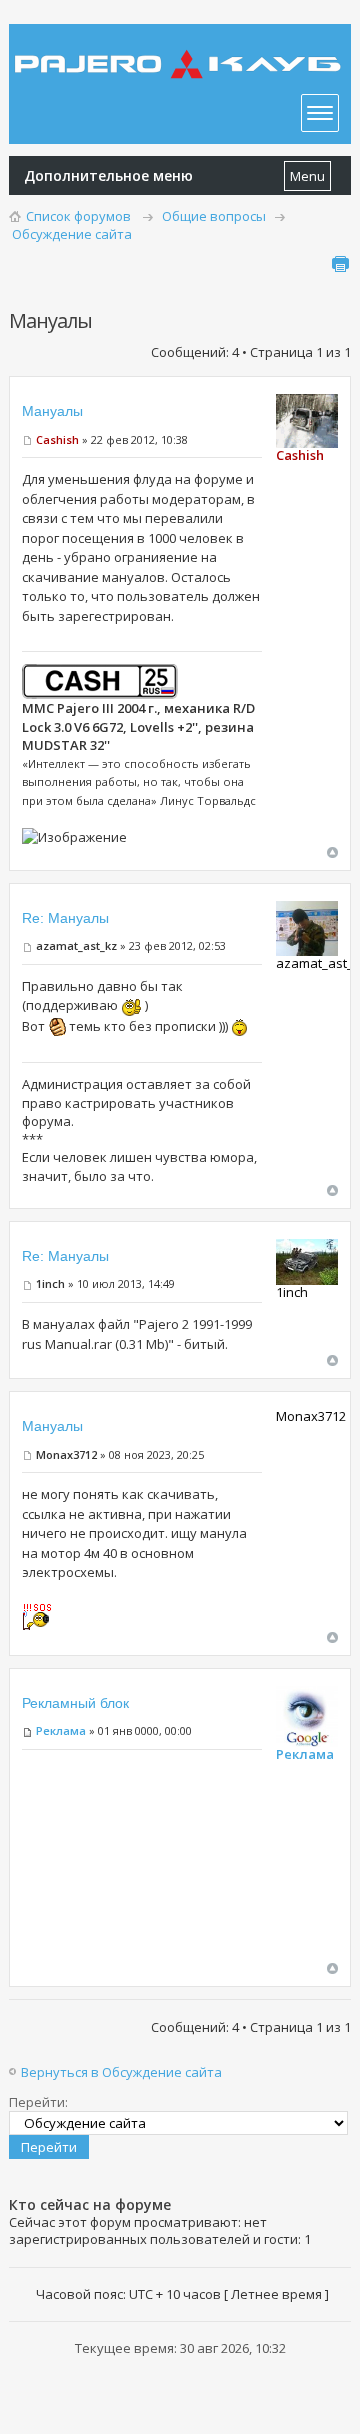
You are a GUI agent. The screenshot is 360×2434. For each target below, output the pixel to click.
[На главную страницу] (180, 50)
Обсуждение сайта (72, 234)
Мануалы (52, 411)
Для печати (340, 264)
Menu (307, 176)
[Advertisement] (142, 1862)
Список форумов (78, 216)
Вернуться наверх (332, 852)
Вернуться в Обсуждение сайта (121, 2072)
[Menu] (320, 113)
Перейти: (38, 2102)
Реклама (61, 1730)
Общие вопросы (214, 216)
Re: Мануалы (65, 918)
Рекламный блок (75, 1703)
